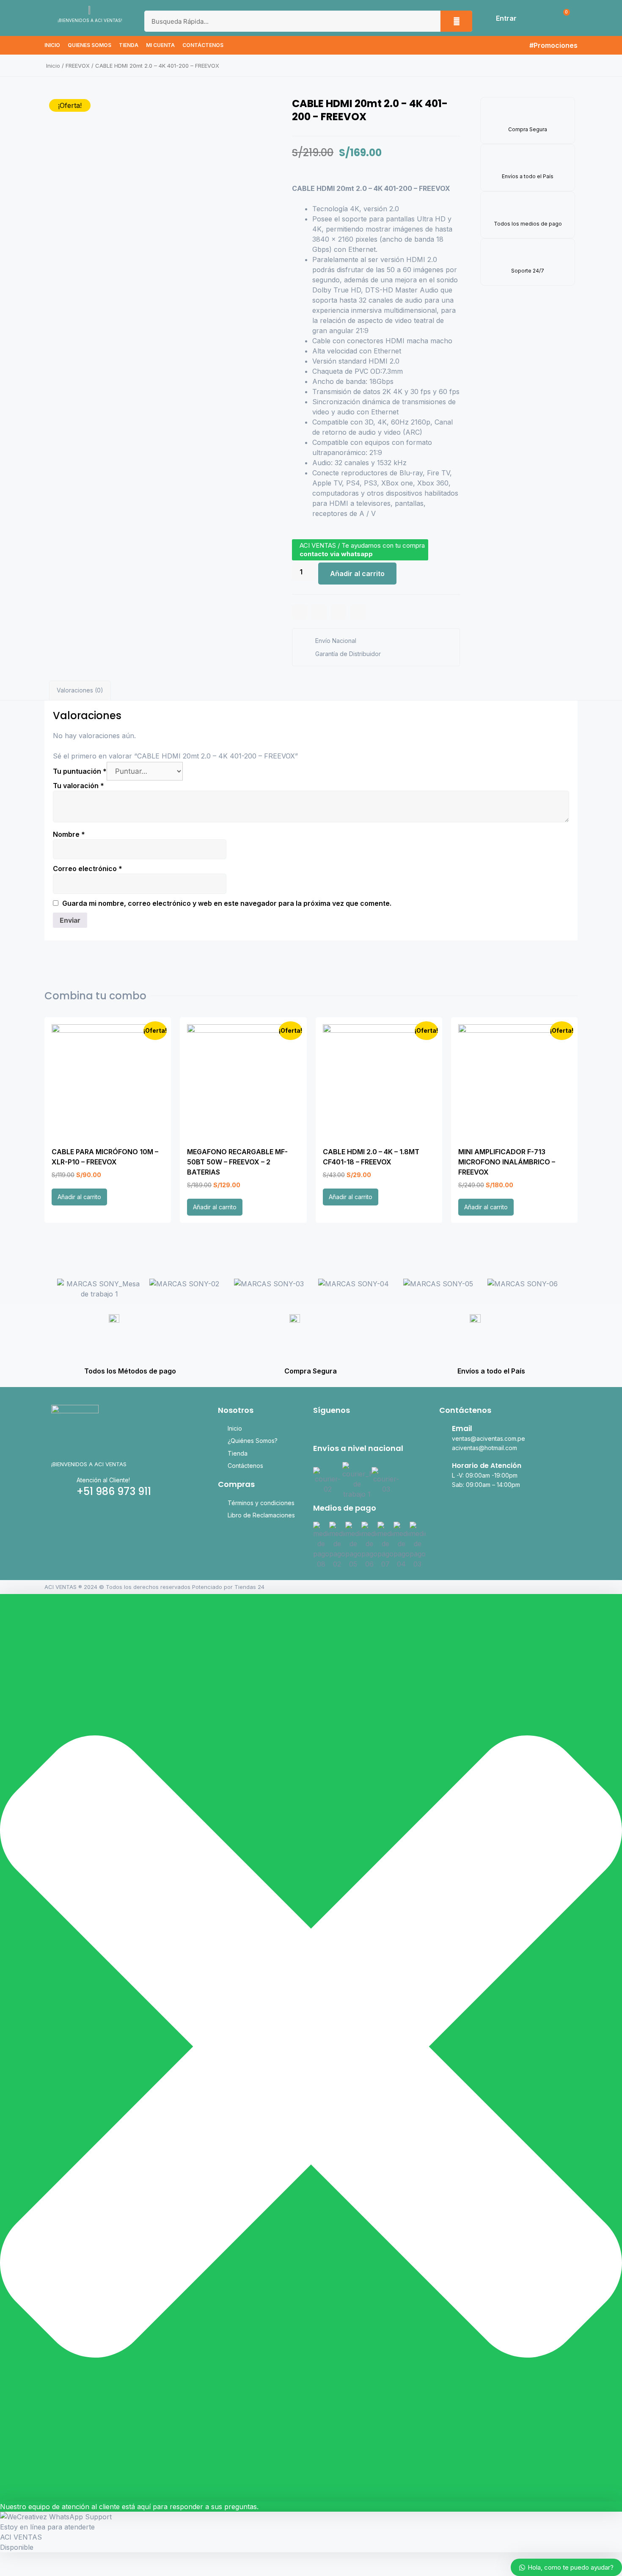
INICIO (52, 45)
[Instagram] (334, 1429)
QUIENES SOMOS (89, 45)
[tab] (80, 691)
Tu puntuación (80, 771)
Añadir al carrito (357, 574)
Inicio (53, 66)
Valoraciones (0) (80, 690)
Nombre (69, 834)
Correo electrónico (88, 869)
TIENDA (129, 45)
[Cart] (562, 18)
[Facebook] (318, 1429)
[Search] (456, 21)
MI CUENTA (160, 45)
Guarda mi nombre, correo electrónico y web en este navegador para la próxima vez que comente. (227, 903)
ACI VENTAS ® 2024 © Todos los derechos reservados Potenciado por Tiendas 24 (154, 1587)
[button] (48, 1289)
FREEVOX (78, 66)
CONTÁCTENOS (203, 45)
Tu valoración (78, 786)
